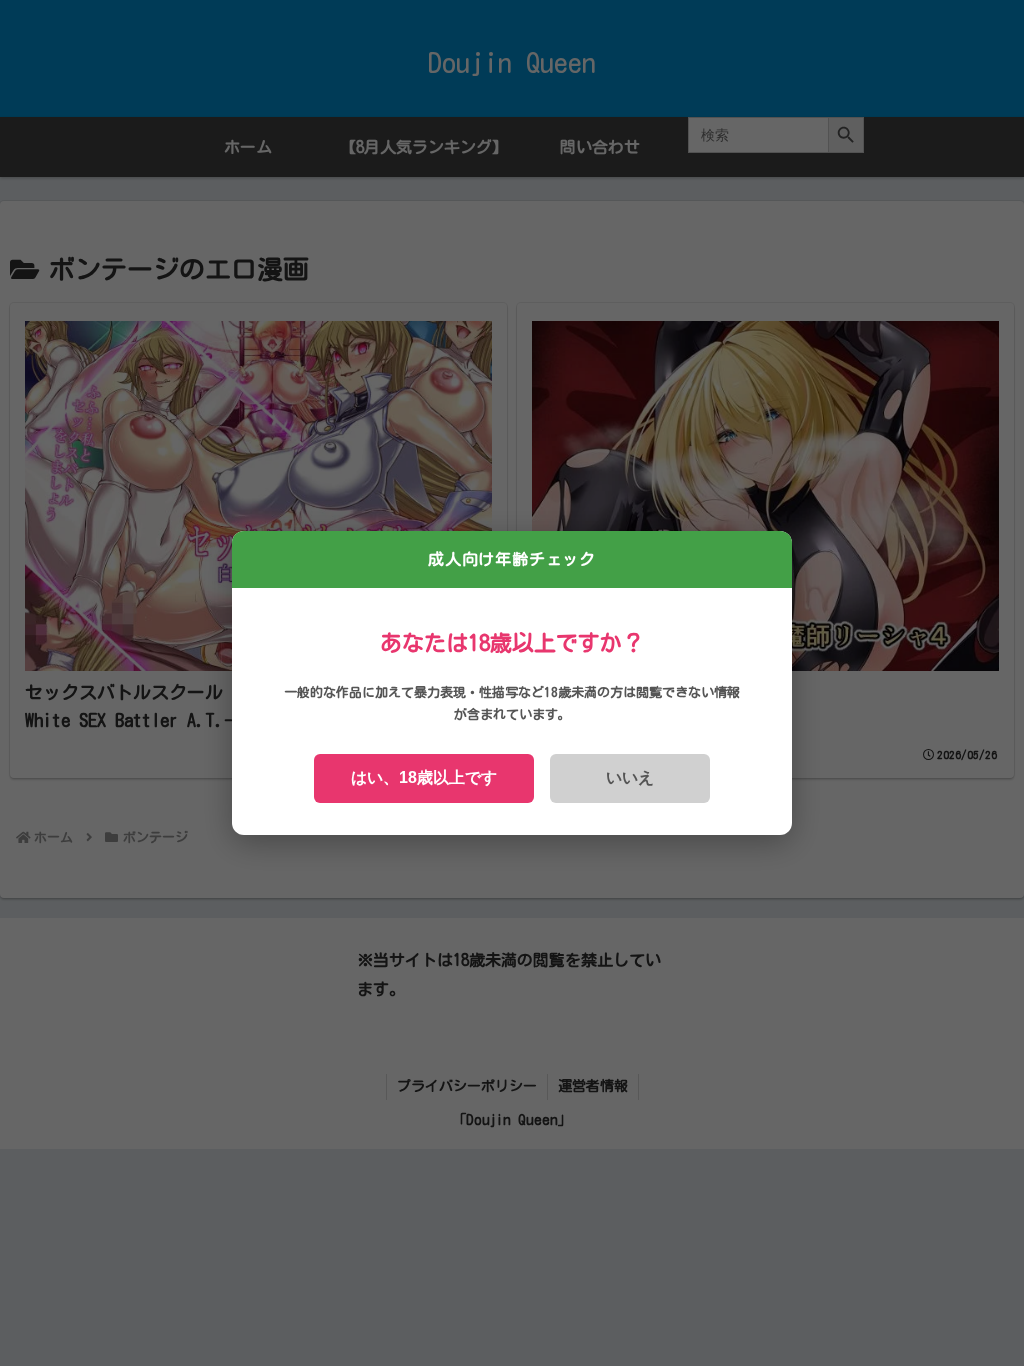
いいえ (630, 777)
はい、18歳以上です (424, 777)
